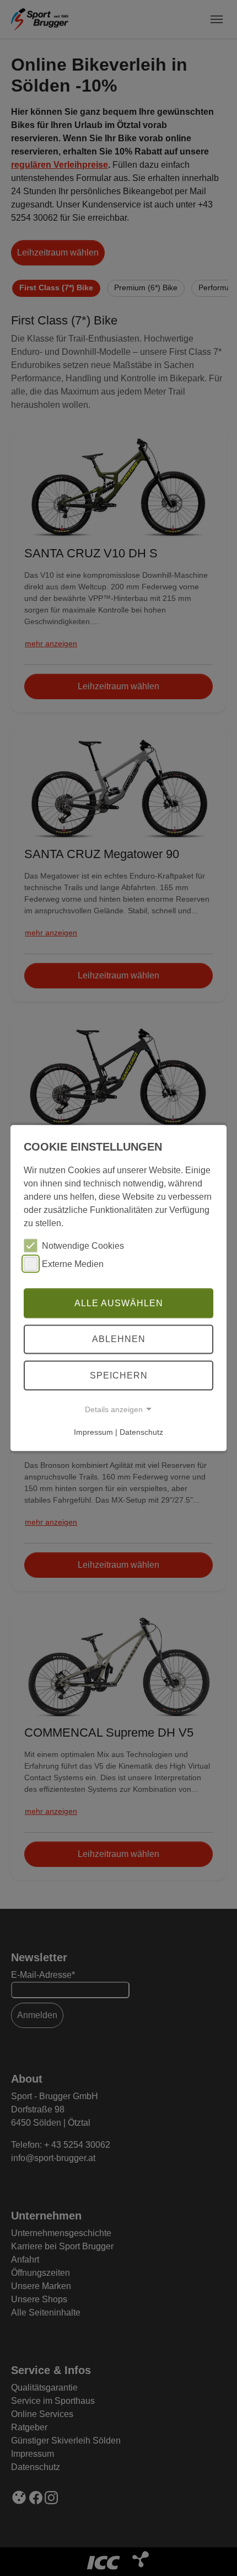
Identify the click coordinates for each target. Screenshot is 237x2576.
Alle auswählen (119, 1303)
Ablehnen (119, 1339)
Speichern (119, 1375)
